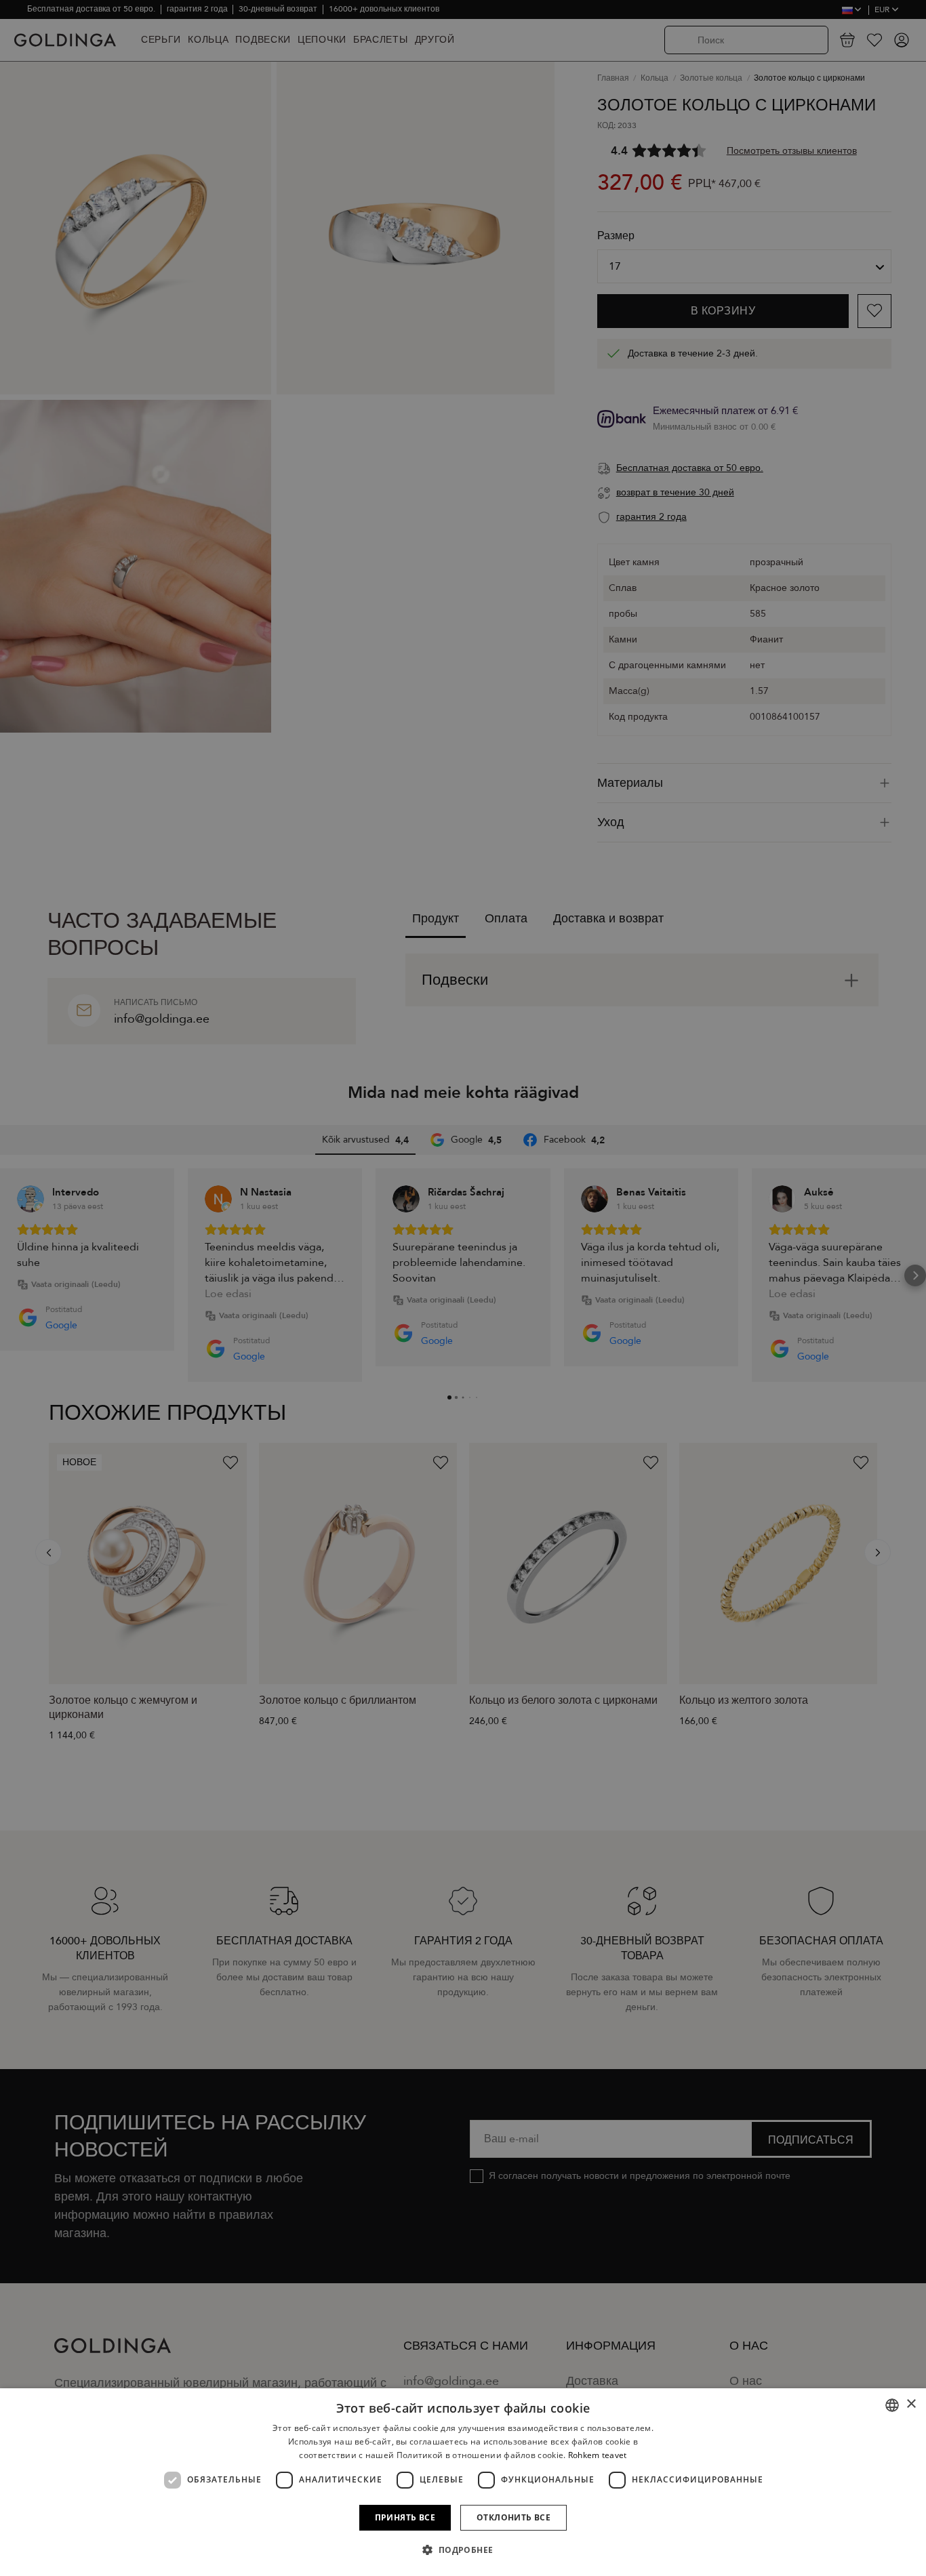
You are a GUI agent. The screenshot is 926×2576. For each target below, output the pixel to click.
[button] (463, 2550)
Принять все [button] (405, 2517)
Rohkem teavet (598, 2455)
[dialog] (463, 2482)
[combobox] (892, 2405)
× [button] (911, 2404)
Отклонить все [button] (514, 2517)
